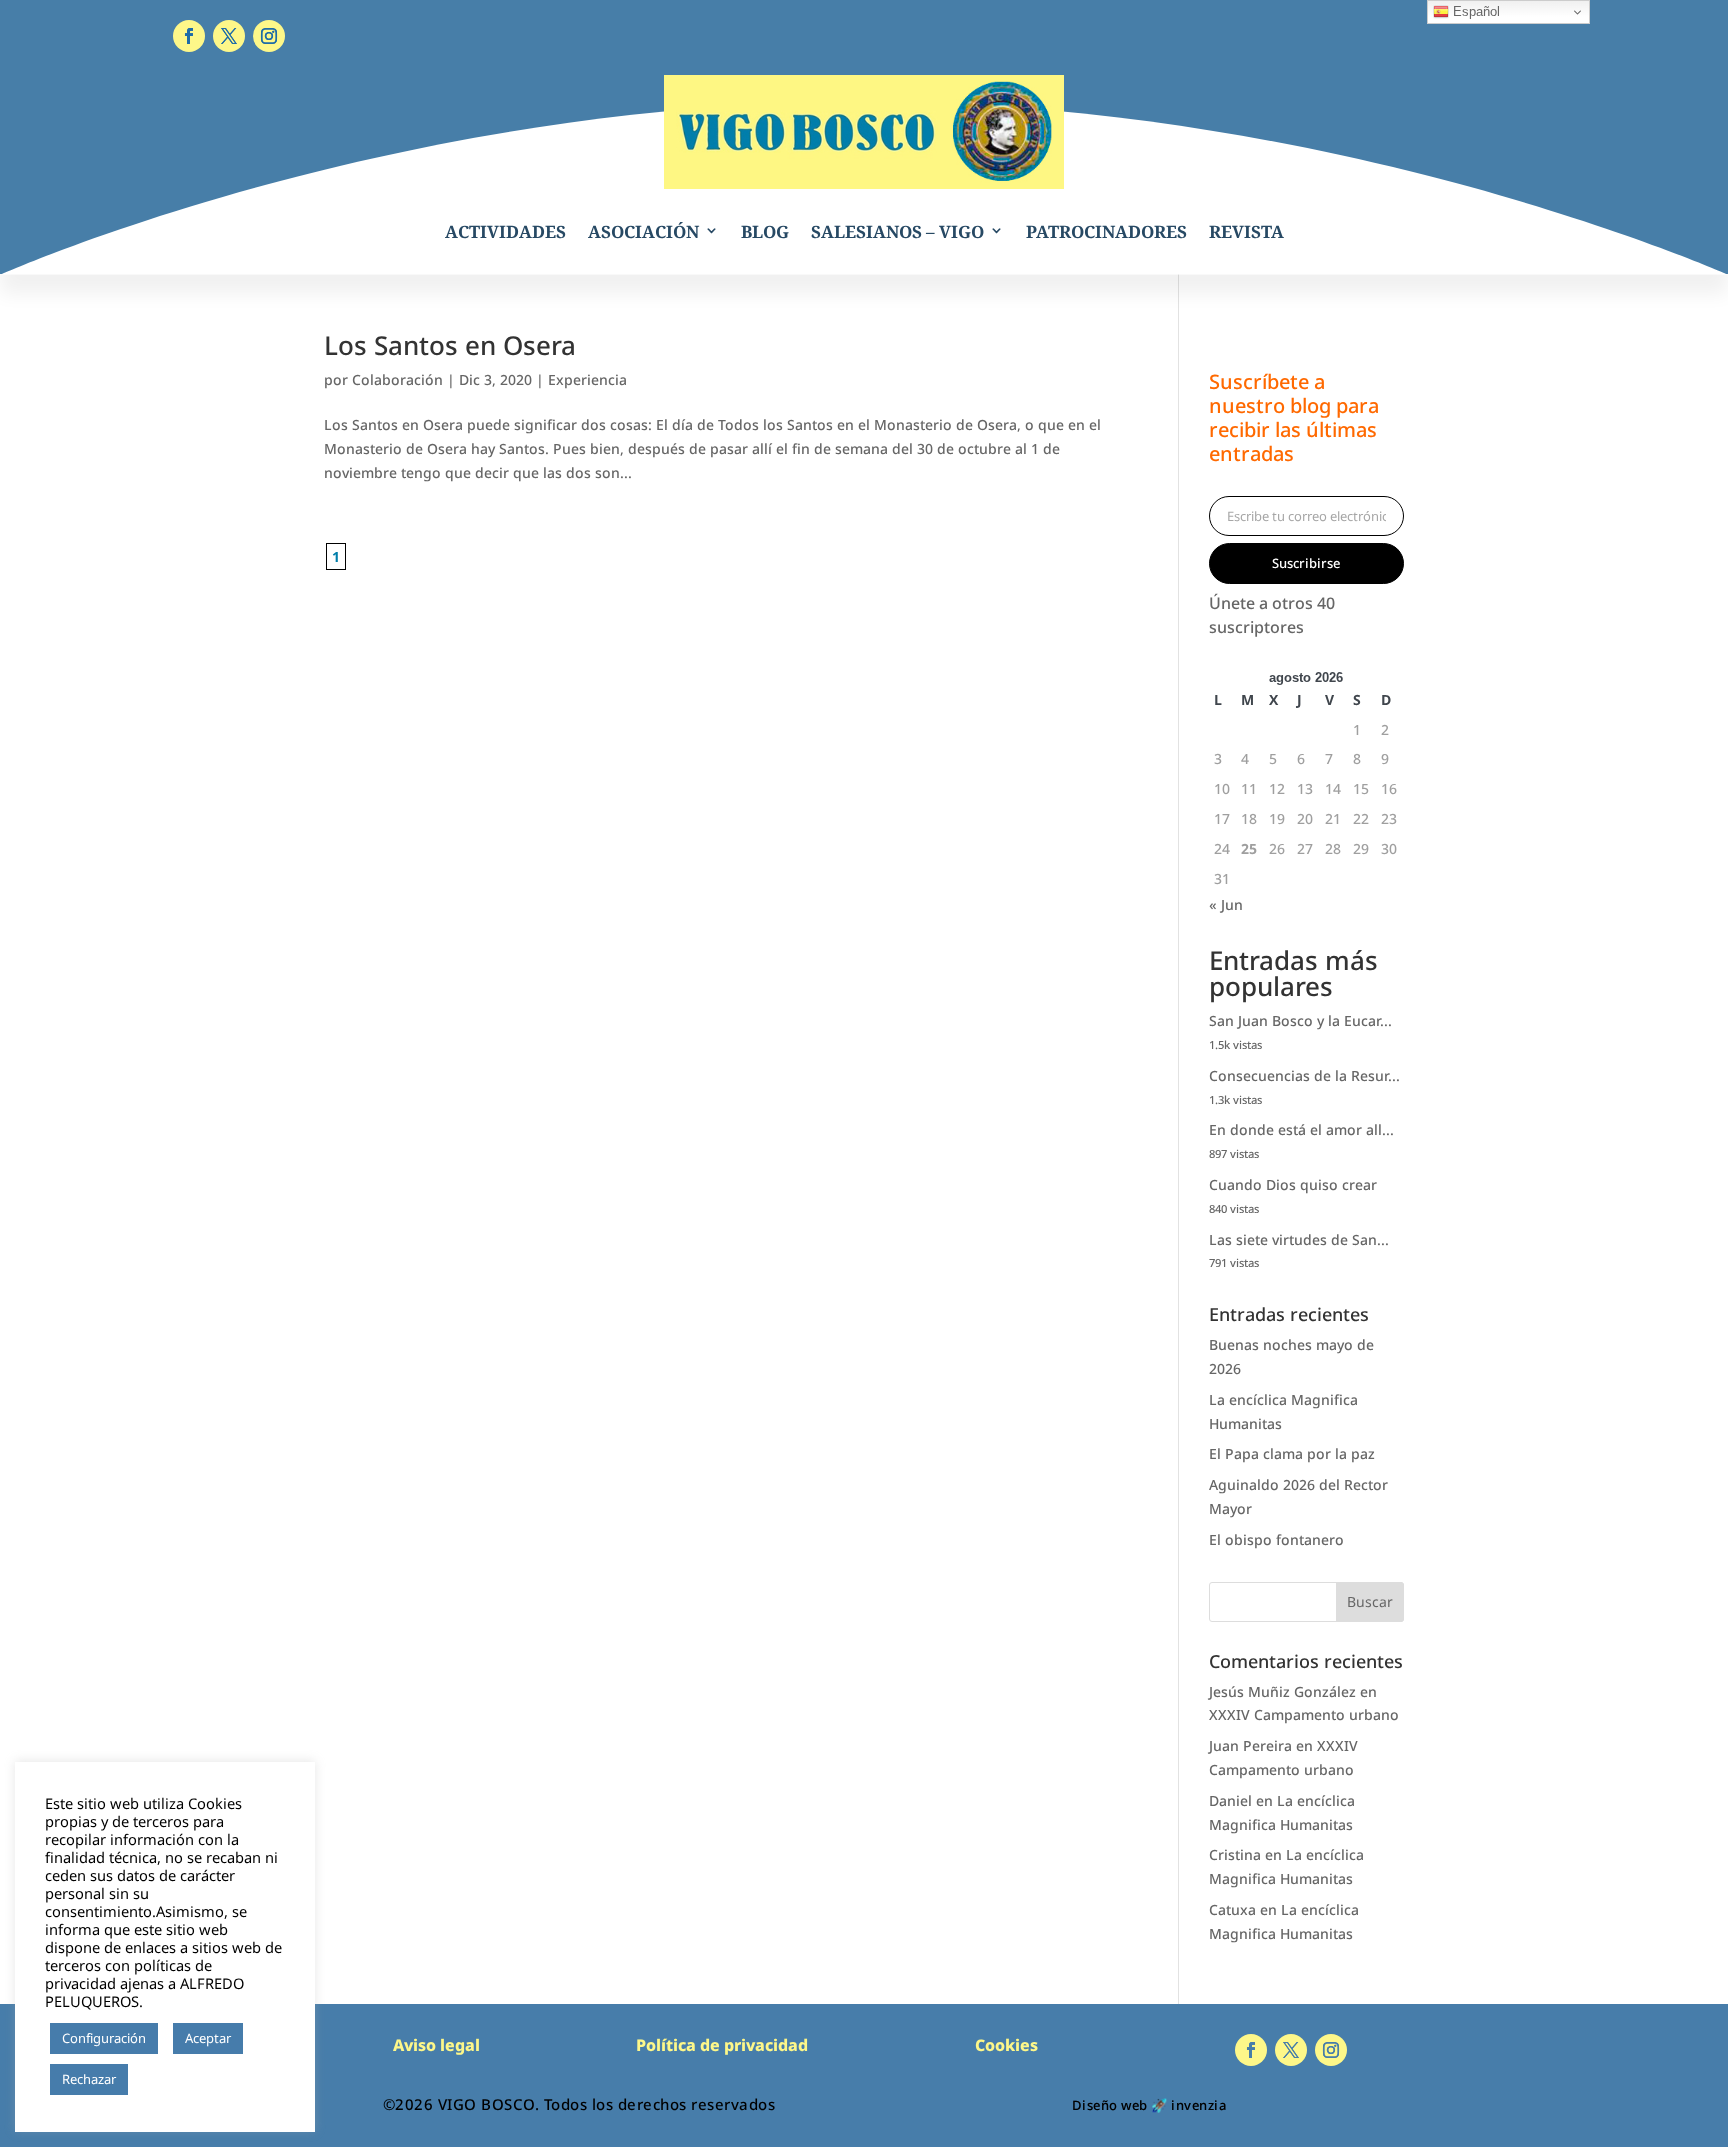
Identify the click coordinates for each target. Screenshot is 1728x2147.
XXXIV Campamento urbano (1304, 1714)
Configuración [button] (104, 2038)
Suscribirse (1306, 563)
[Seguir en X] (229, 36)
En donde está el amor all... (1301, 1129)
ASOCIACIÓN (643, 231)
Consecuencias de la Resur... (1304, 1075)
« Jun (1226, 904)
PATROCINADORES (1106, 231)
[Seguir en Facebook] (189, 36)
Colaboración (397, 379)
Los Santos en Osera (450, 345)
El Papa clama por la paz (1292, 1453)
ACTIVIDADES (505, 231)
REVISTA (1246, 231)
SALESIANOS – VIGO (897, 231)
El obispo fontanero (1276, 1539)
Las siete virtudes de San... (1299, 1239)
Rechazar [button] (89, 2079)
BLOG (765, 231)
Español (1474, 11)
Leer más (164, 2080)
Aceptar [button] (208, 2038)
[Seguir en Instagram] (269, 36)
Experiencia (587, 379)
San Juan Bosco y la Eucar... (1300, 1020)
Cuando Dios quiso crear (1293, 1184)
